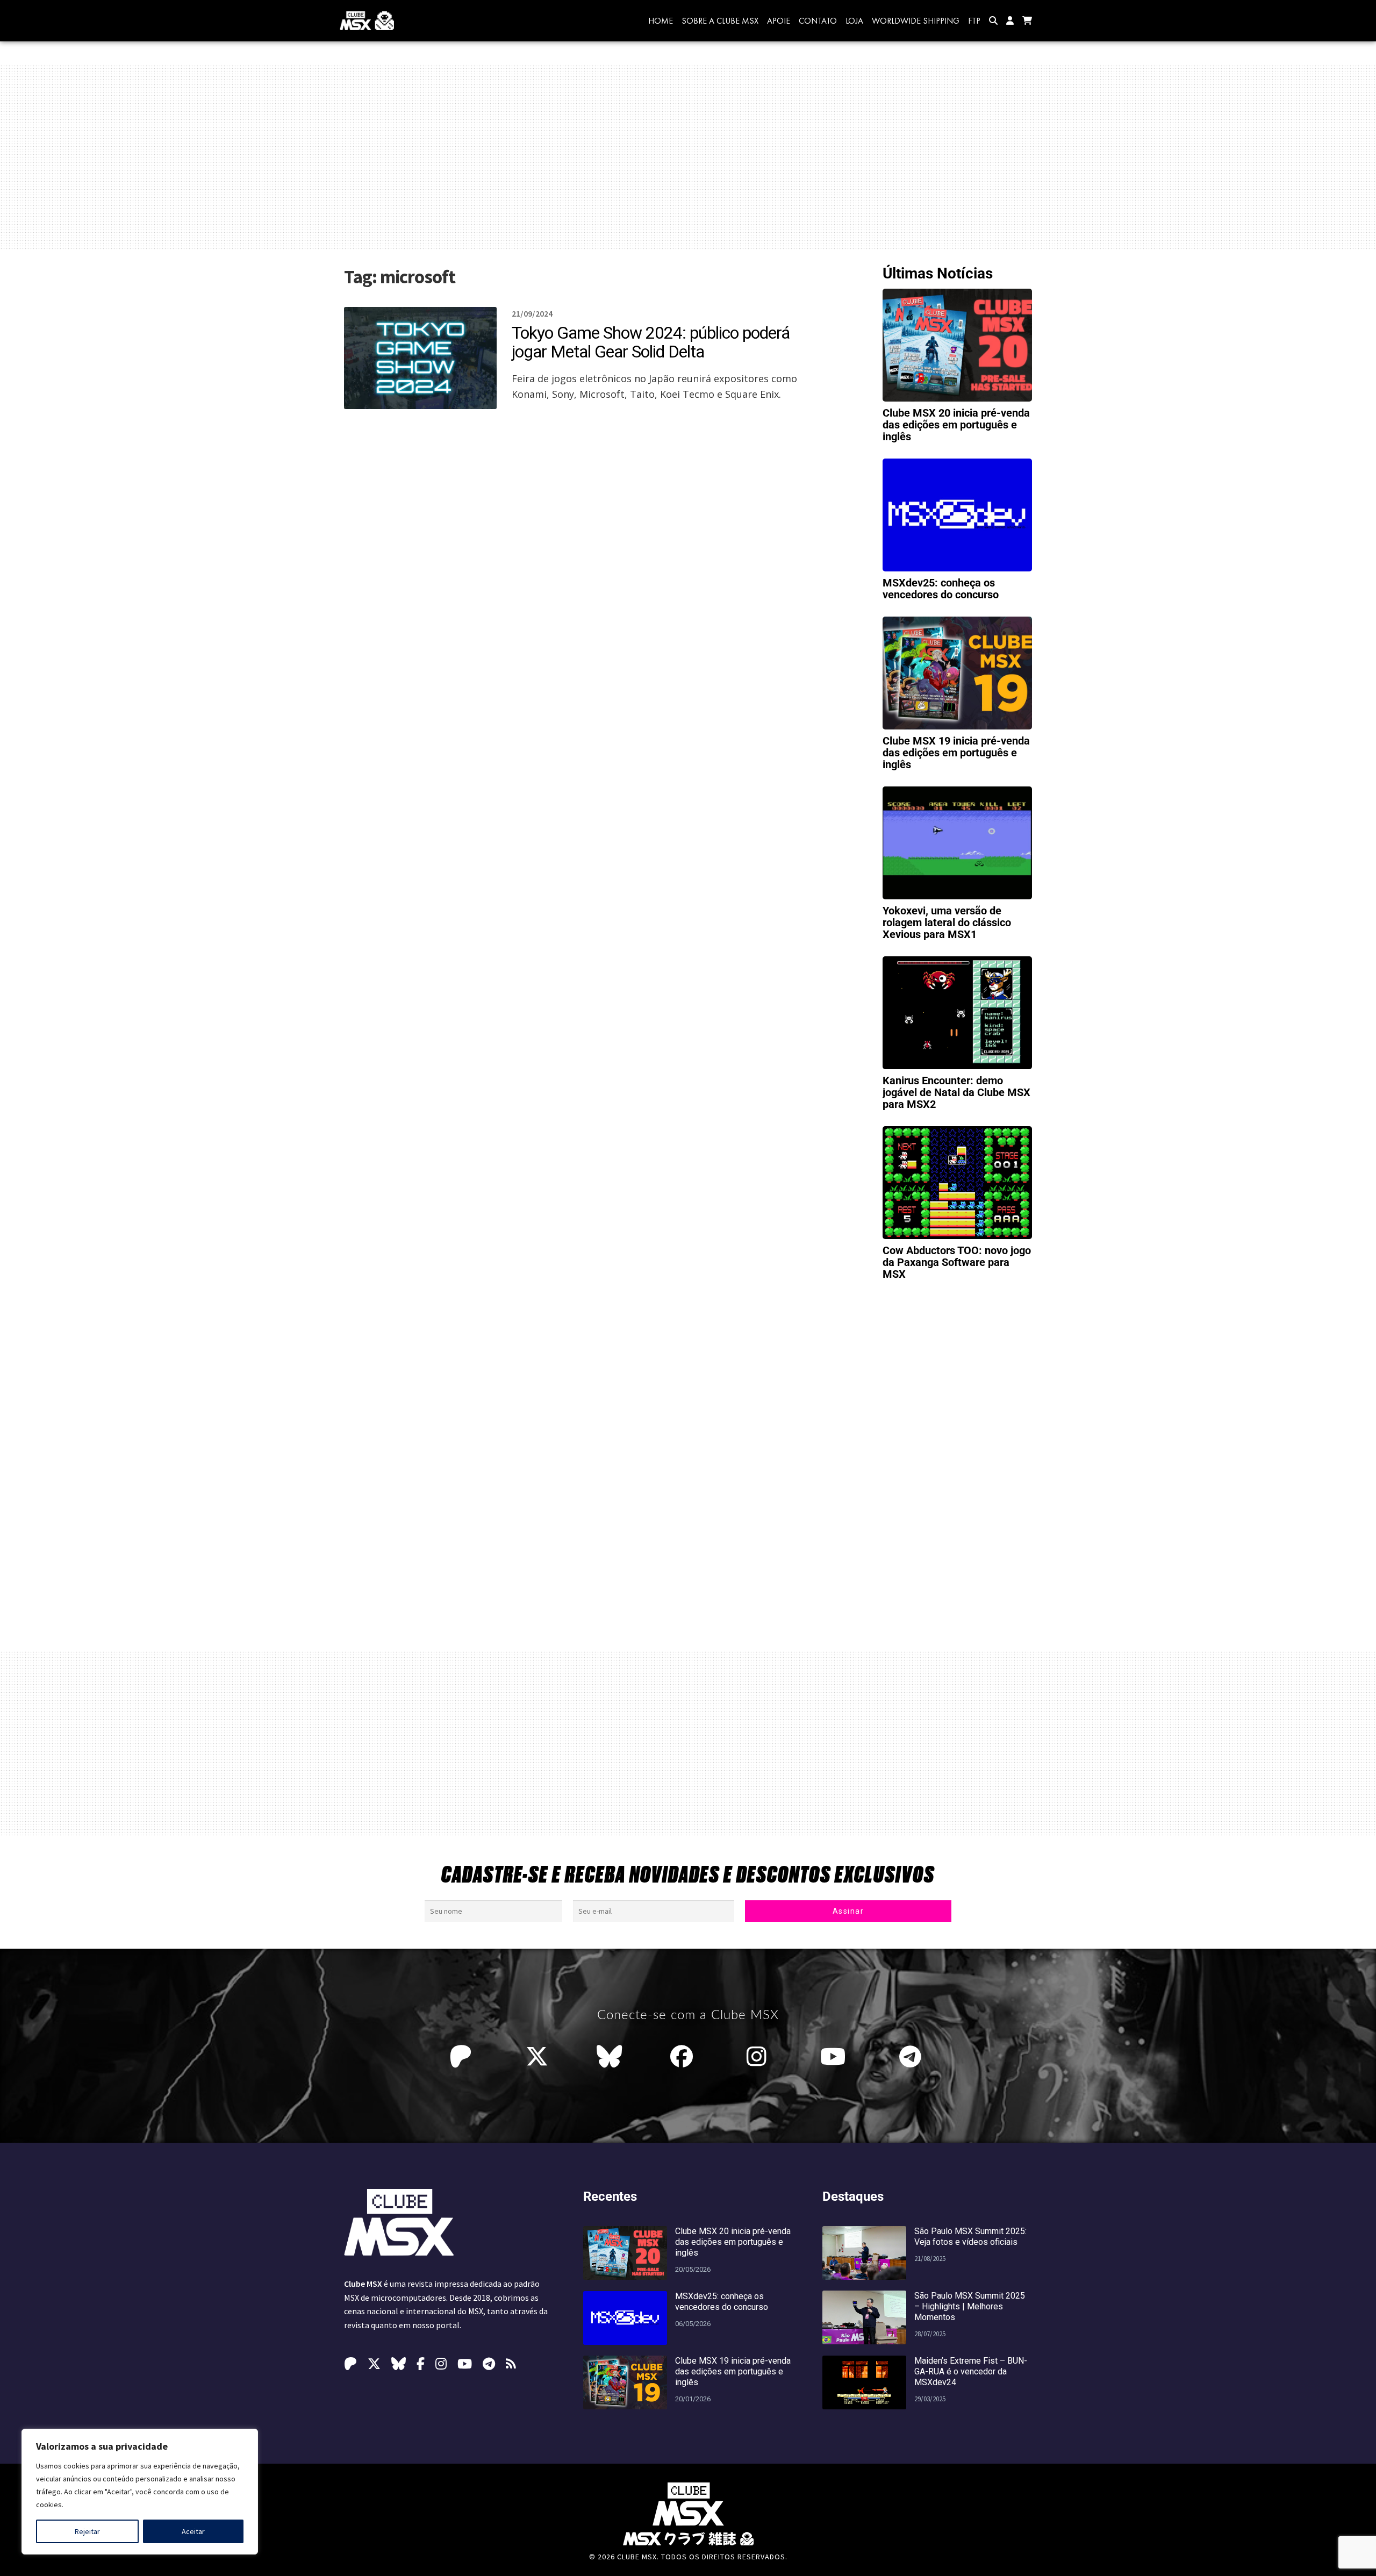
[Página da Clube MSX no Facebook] (684, 2057)
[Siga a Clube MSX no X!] (537, 2057)
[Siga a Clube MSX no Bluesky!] (609, 2057)
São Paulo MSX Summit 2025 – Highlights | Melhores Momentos (970, 2306)
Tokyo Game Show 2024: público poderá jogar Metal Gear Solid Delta (651, 342)
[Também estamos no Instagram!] (759, 2057)
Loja (854, 21)
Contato (818, 21)
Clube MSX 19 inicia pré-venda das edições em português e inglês (956, 753)
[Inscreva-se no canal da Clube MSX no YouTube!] (836, 2057)
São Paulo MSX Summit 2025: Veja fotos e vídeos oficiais (970, 2237)
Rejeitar (87, 2531)
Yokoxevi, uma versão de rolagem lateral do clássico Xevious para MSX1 (947, 922)
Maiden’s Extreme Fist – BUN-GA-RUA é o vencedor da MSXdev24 (971, 2371)
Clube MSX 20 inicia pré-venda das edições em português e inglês (956, 425)
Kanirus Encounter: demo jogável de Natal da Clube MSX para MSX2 (956, 1092)
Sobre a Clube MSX (720, 21)
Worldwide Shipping (916, 21)
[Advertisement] (688, 157)
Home (661, 21)
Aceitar (193, 2531)
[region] (140, 2492)
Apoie (779, 21)
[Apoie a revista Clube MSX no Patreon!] (463, 2057)
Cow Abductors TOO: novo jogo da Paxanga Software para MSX (957, 1262)
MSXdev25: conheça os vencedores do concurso (941, 589)
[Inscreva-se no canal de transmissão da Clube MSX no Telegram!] (913, 2057)
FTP (974, 21)
